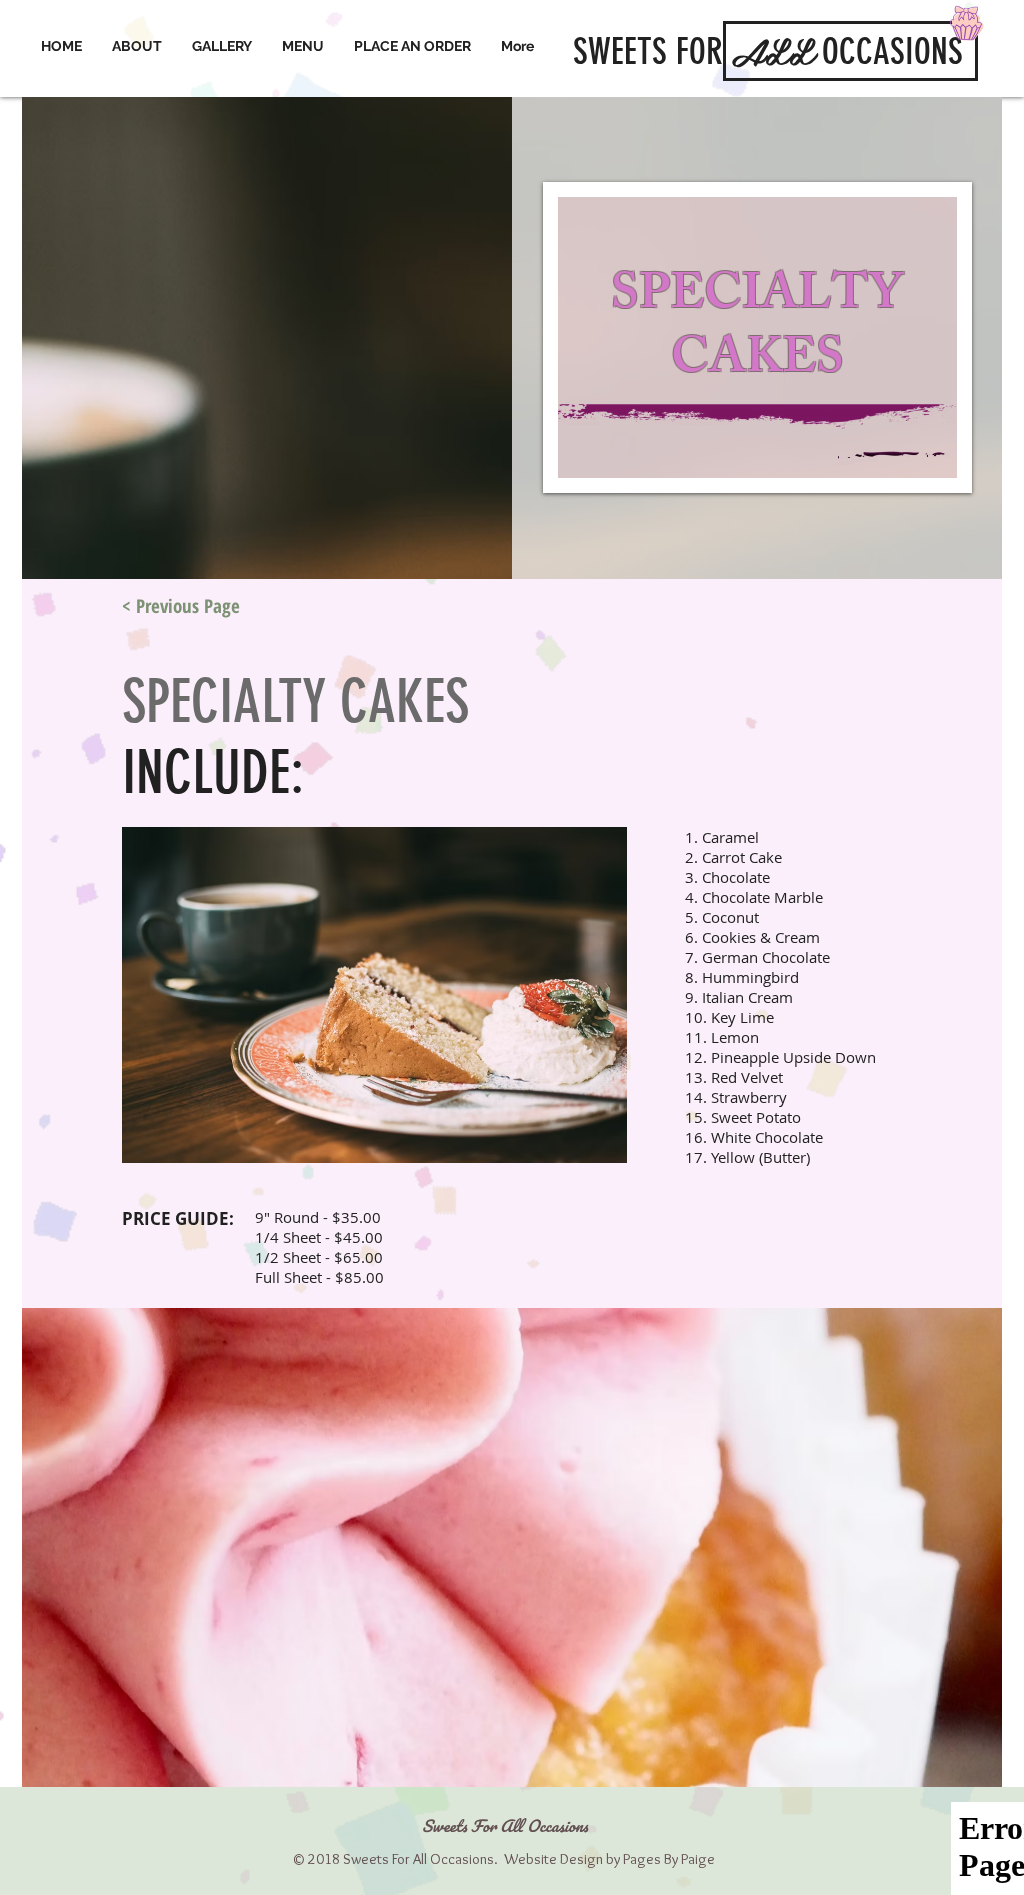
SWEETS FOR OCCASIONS (768, 51)
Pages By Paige (669, 1859)
